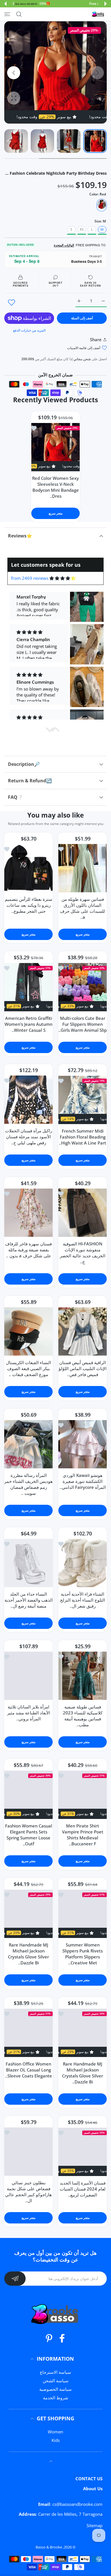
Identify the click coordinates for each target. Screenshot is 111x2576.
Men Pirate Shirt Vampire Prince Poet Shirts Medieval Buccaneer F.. (83, 1835)
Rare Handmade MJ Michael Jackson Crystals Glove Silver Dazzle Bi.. (28, 1954)
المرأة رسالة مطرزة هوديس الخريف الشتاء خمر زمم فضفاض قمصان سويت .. (28, 1484)
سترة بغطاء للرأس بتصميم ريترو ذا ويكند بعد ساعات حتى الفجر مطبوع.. (29, 905)
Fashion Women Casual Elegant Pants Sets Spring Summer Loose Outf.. (29, 1835)
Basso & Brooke (49, 2547)
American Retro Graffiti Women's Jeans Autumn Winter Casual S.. (28, 1024)
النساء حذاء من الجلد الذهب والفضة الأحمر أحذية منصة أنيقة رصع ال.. (29, 1600)
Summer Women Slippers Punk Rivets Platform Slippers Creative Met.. (83, 1954)
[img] (62, 578)
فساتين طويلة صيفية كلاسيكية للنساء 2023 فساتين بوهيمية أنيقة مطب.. (83, 1716)
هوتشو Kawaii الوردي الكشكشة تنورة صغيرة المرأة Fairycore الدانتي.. (83, 1481)
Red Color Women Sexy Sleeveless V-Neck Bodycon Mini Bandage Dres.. (55, 487)
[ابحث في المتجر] (19, 14)
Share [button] (96, 339)
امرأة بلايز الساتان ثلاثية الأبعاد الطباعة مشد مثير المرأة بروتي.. (29, 1713)
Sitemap (94, 2525)
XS (82, 229)
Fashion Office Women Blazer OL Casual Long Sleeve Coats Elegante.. (29, 2070)
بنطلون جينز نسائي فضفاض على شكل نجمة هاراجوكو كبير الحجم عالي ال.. (28, 2192)
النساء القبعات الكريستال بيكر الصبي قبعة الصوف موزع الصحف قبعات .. (28, 1369)
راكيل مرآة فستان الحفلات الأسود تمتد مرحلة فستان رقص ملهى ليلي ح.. (29, 1137)
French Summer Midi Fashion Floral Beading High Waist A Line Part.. (83, 1137)
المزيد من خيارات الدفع (29, 330)
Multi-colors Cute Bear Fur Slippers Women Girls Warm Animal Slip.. (83, 1024)
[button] (106, 4)
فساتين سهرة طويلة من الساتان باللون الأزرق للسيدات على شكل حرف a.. (83, 908)
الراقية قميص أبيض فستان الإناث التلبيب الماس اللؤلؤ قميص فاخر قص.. (83, 1369)
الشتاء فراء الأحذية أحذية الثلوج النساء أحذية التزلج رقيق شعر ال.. (83, 1600)
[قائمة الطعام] (7, 14)
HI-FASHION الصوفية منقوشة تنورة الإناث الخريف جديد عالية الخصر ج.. (83, 1253)
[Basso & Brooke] (98, 14)
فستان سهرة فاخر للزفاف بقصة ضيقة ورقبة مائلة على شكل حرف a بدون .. (28, 1250)
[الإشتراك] (15, 2279)
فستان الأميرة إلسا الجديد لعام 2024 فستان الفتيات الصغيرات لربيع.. (83, 2189)
